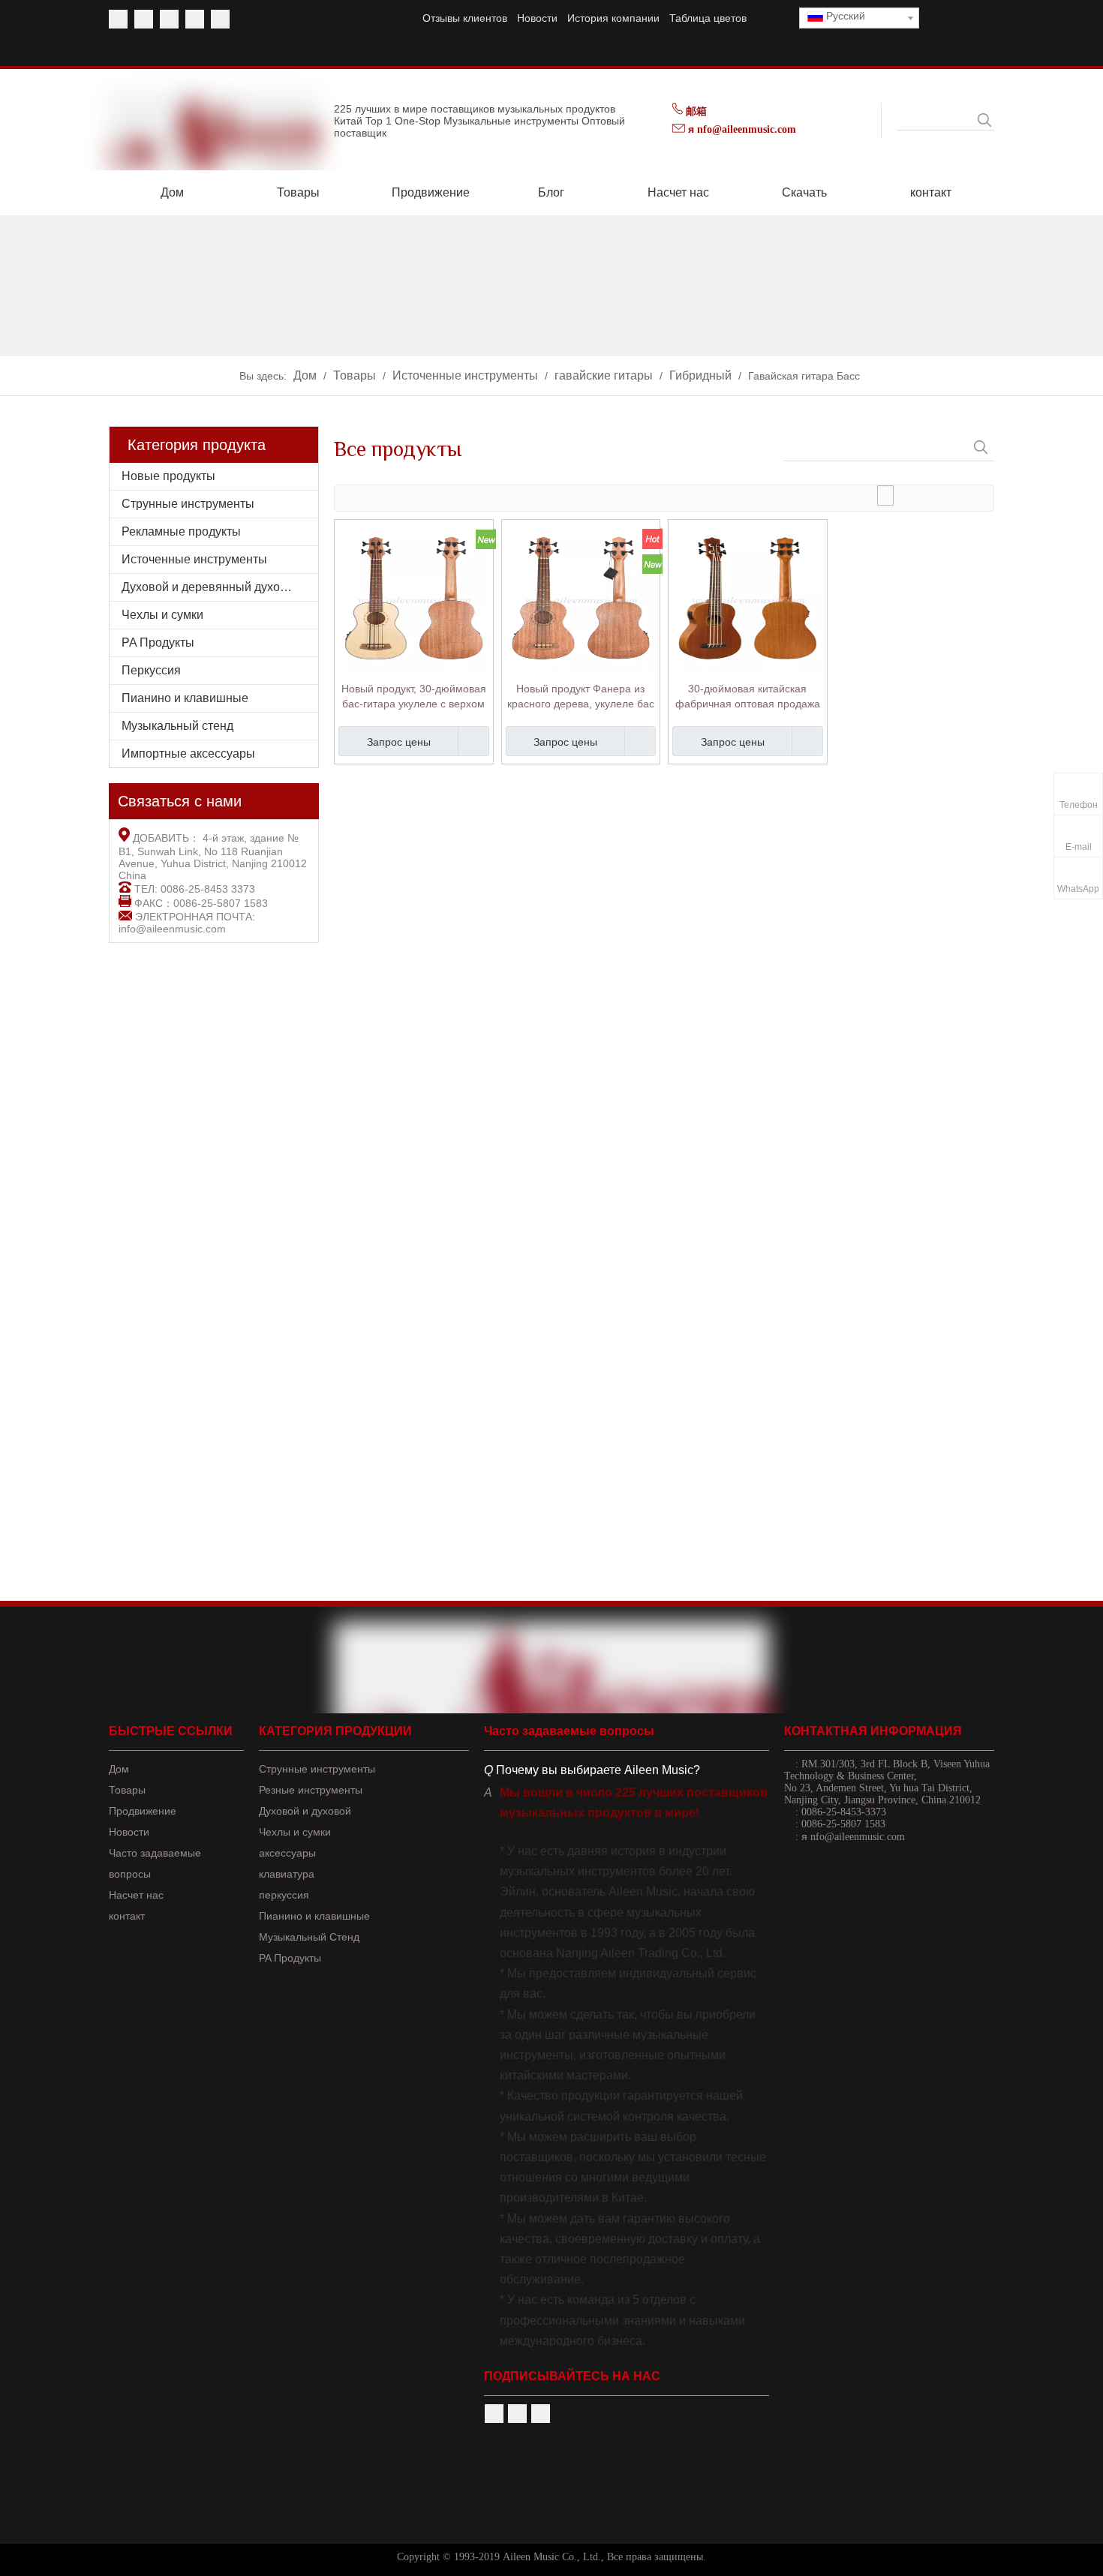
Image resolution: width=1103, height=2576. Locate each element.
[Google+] (541, 2414)
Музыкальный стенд (177, 726)
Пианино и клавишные (185, 698)
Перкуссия (151, 670)
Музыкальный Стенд (309, 1937)
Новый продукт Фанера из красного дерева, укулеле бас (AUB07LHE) (581, 697)
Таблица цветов (708, 18)
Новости (537, 18)
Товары (127, 1790)
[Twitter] (169, 19)
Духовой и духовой (305, 1811)
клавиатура (287, 1874)
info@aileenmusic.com (172, 929)
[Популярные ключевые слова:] (984, 120)
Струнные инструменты (188, 504)
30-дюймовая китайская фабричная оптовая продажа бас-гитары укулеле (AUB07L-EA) (748, 697)
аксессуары (287, 1853)
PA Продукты (158, 642)
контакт (127, 1916)
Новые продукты (168, 476)
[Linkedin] (195, 19)
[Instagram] (220, 19)
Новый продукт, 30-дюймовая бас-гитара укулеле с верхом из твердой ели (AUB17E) (414, 697)
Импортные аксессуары (188, 754)
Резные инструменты (311, 1790)
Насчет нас (136, 1895)
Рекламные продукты (181, 531)
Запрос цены (399, 742)
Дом (119, 1769)
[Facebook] (118, 19)
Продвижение (143, 1811)
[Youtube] (144, 19)
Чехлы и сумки (162, 615)
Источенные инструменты (194, 559)
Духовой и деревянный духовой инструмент (220, 587)
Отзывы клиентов (465, 18)
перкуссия (284, 1895)
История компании (613, 18)
